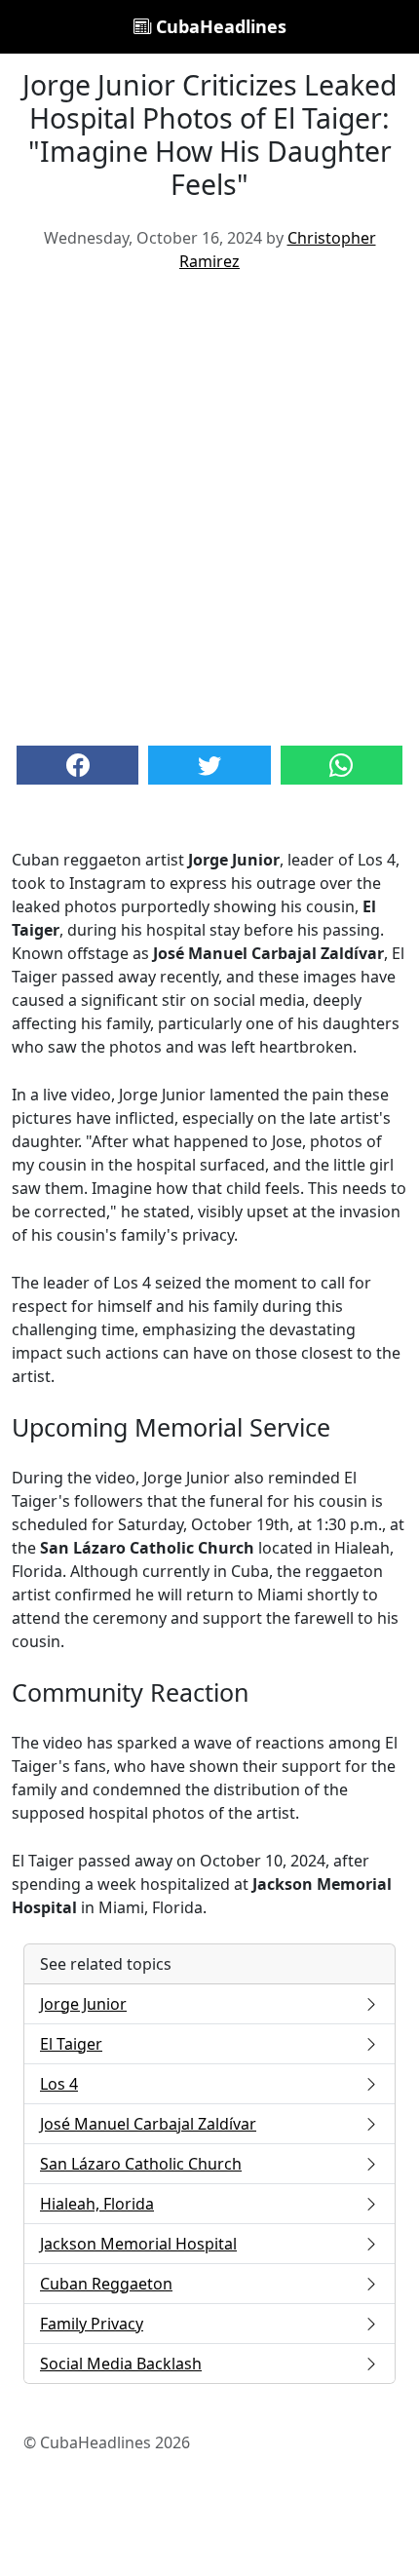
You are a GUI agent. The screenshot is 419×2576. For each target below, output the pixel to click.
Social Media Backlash (121, 2364)
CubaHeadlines (219, 26)
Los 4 (59, 2084)
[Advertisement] (209, 507)
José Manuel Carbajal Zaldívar (148, 2124)
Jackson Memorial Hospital (138, 2244)
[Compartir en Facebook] (77, 765)
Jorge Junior (83, 2004)
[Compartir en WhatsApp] (342, 765)
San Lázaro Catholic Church (141, 2164)
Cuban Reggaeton (106, 2284)
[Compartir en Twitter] (209, 765)
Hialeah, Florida (97, 2204)
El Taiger (71, 2044)
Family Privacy (92, 2324)
